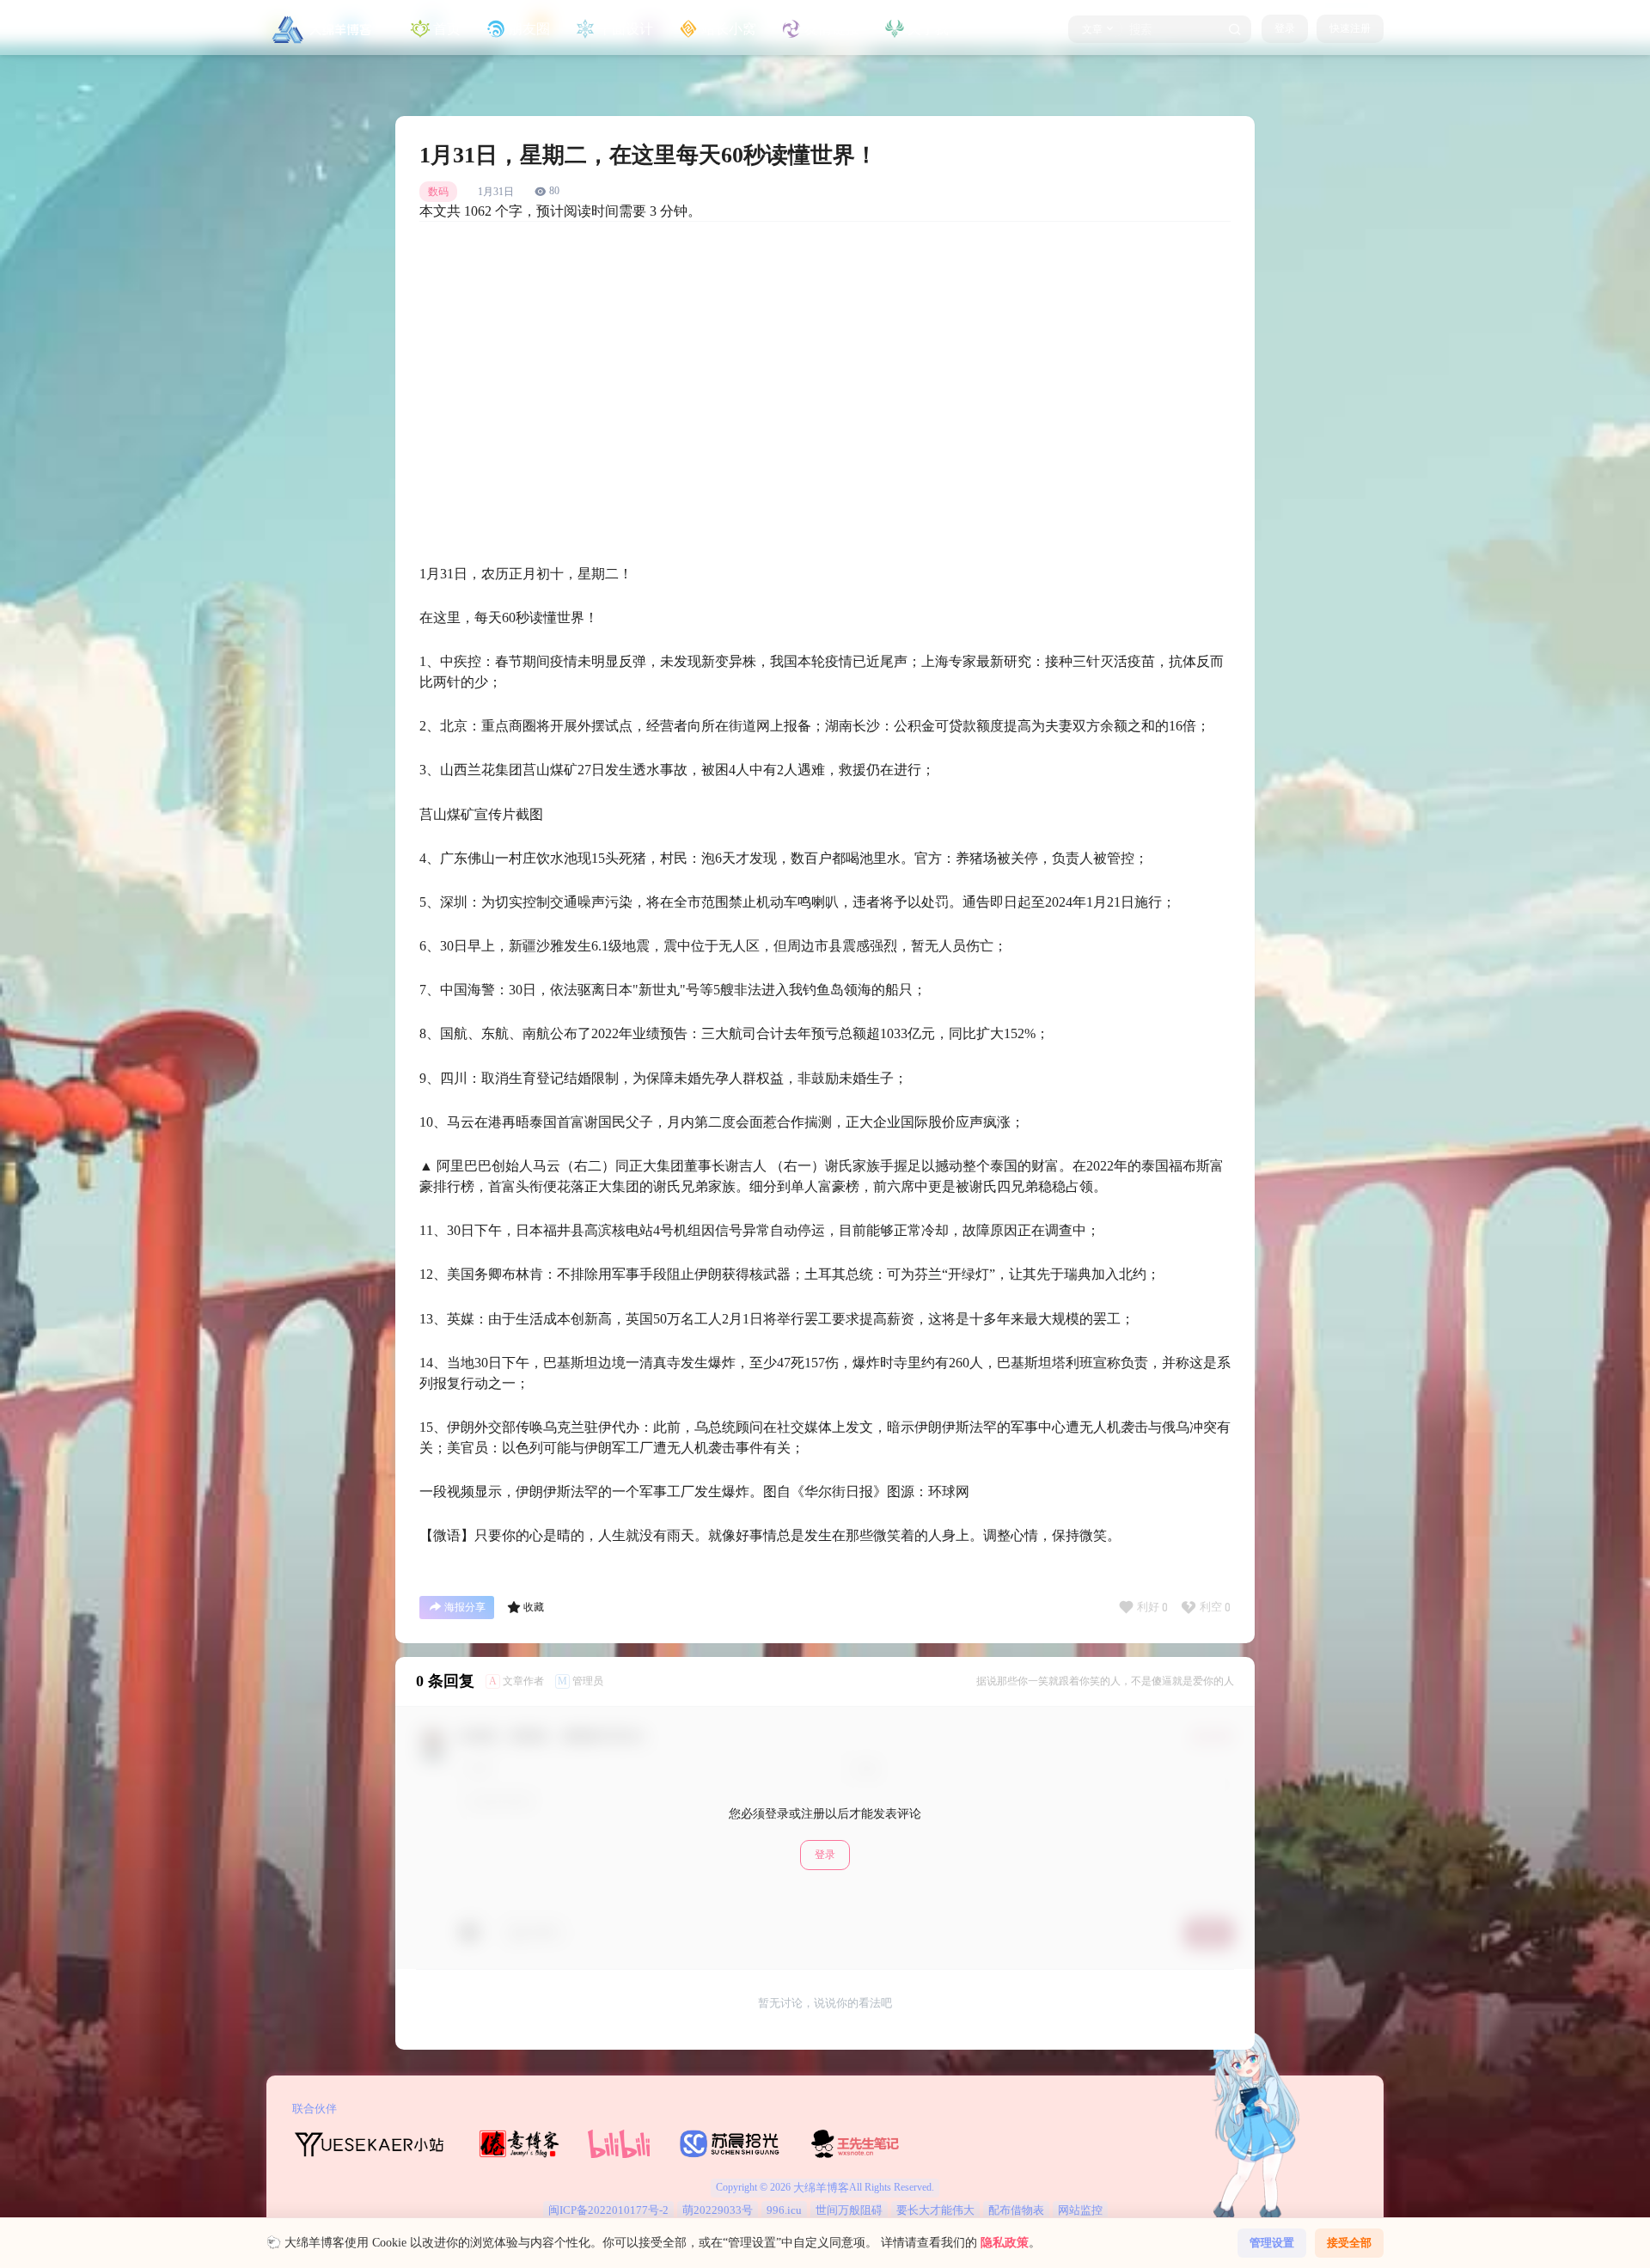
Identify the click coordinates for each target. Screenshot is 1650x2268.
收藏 (534, 1607)
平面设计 (626, 29)
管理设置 (1272, 2243)
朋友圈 (529, 29)
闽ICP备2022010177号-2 (608, 2210)
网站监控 (1080, 2210)
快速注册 (1350, 28)
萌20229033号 (718, 2210)
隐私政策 (1005, 2243)
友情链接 (832, 29)
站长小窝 (729, 29)
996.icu (784, 2210)
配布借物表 (1016, 2210)
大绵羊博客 (820, 2188)
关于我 (928, 29)
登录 (1285, 28)
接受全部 (1349, 2243)
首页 (447, 29)
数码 (438, 192)
